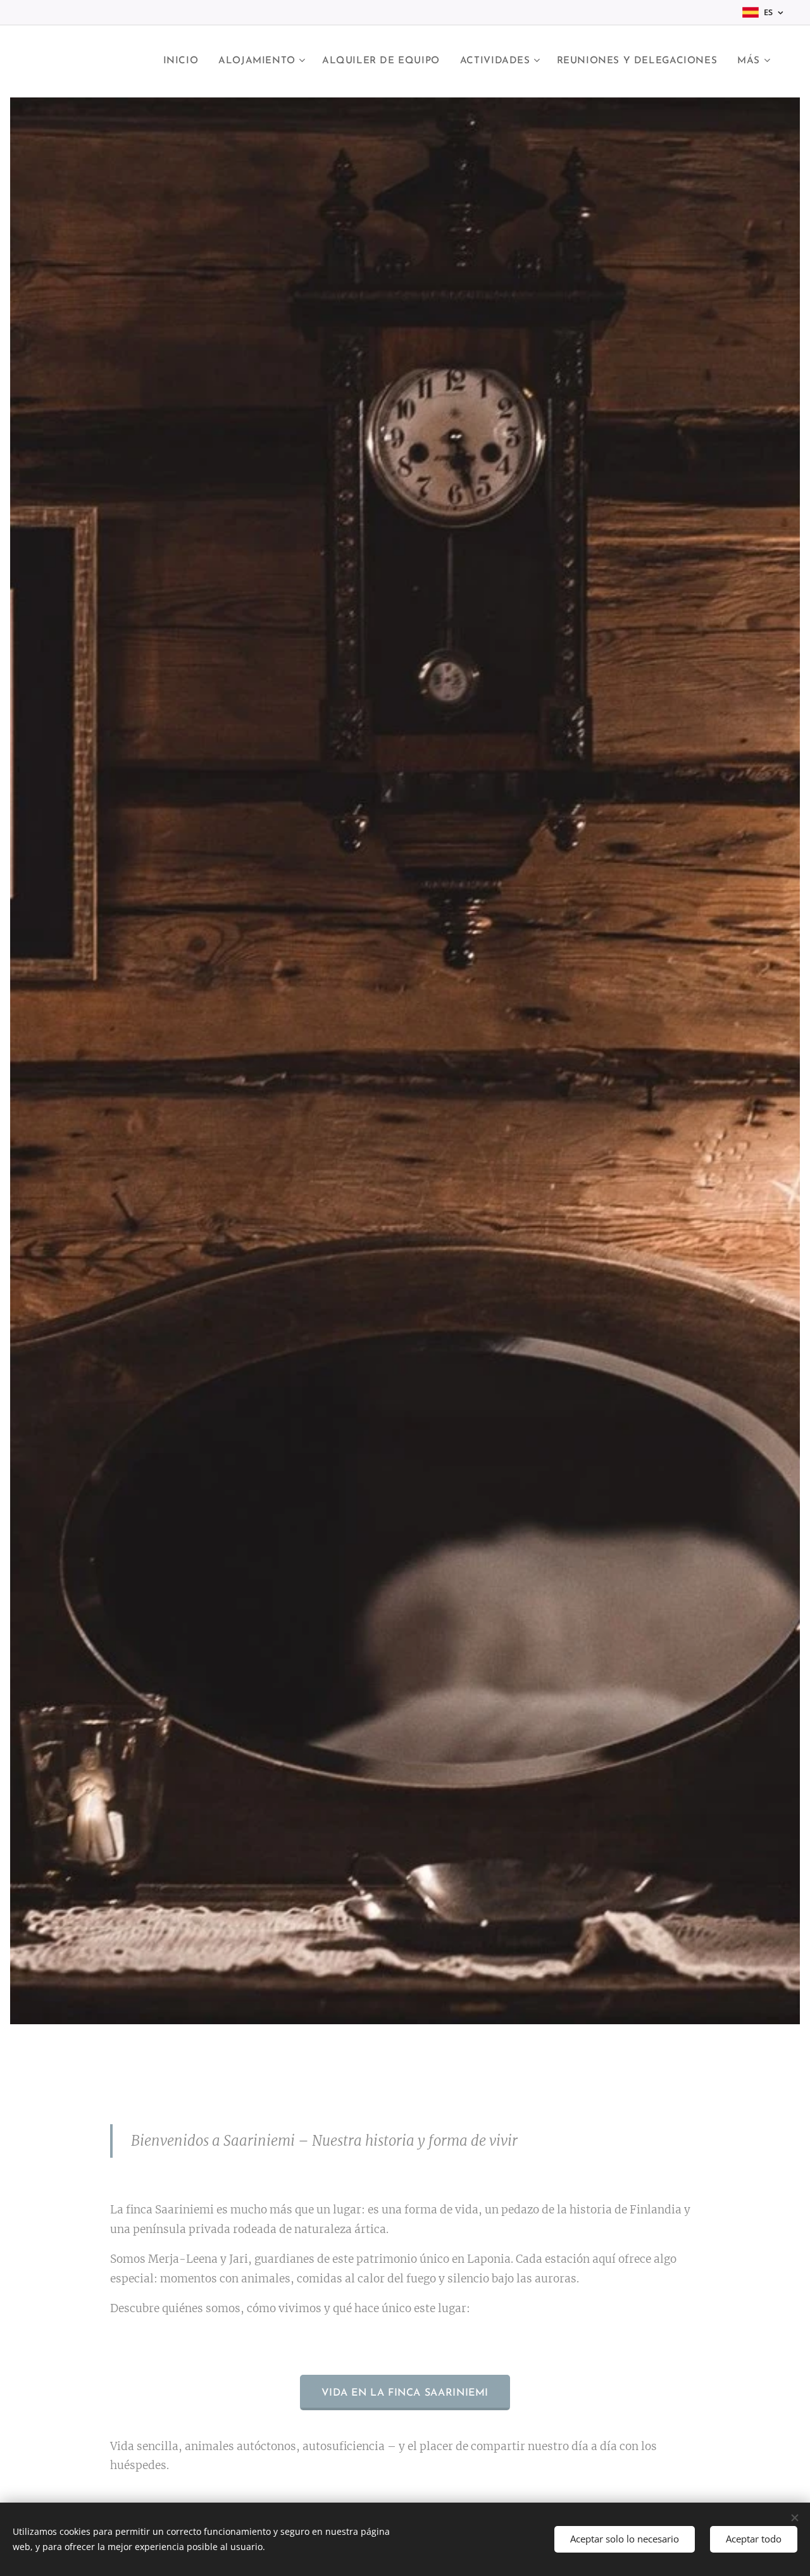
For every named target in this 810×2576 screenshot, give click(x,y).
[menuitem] (184, 61)
